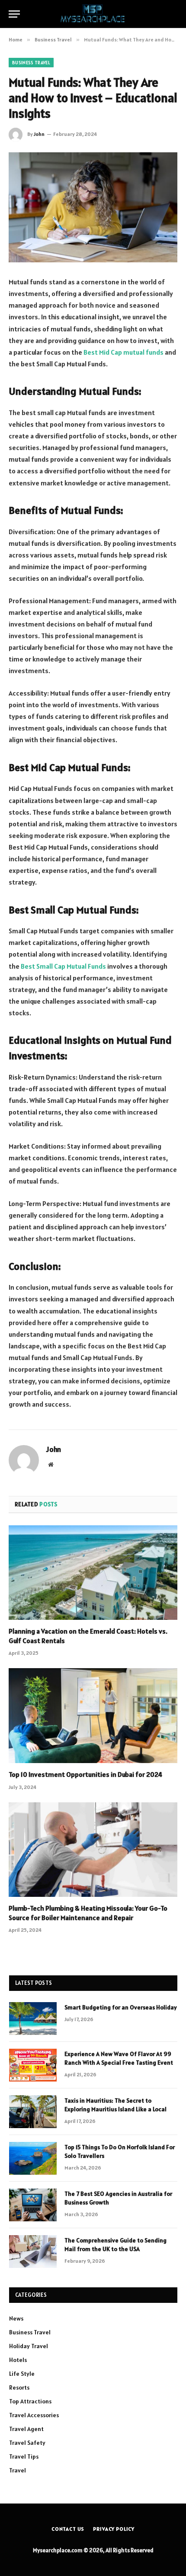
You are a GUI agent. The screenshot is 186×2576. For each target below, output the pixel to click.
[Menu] (14, 14)
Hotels (18, 2360)
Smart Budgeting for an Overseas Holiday (121, 2007)
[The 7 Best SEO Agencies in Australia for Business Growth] (33, 2205)
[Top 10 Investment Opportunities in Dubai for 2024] (93, 1715)
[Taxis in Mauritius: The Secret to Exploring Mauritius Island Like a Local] (33, 2112)
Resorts (19, 2387)
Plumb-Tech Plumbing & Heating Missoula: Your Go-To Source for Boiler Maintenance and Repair (88, 1913)
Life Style (22, 2374)
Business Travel (31, 63)
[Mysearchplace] (93, 14)
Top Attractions (30, 2401)
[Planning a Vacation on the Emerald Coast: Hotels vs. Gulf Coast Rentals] (93, 1573)
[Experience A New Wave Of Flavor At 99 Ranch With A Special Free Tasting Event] (33, 2065)
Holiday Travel (29, 2346)
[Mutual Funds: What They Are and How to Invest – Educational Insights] (93, 207)
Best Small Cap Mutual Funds (63, 966)
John (39, 134)
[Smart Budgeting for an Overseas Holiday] (33, 2019)
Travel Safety (27, 2443)
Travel (18, 2470)
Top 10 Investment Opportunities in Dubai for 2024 (85, 1774)
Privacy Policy (114, 2529)
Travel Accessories (34, 2415)
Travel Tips (24, 2456)
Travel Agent (26, 2429)
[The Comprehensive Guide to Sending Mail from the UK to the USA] (33, 2252)
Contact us (68, 2529)
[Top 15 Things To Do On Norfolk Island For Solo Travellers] (33, 2158)
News (16, 2318)
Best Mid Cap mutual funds (123, 352)
